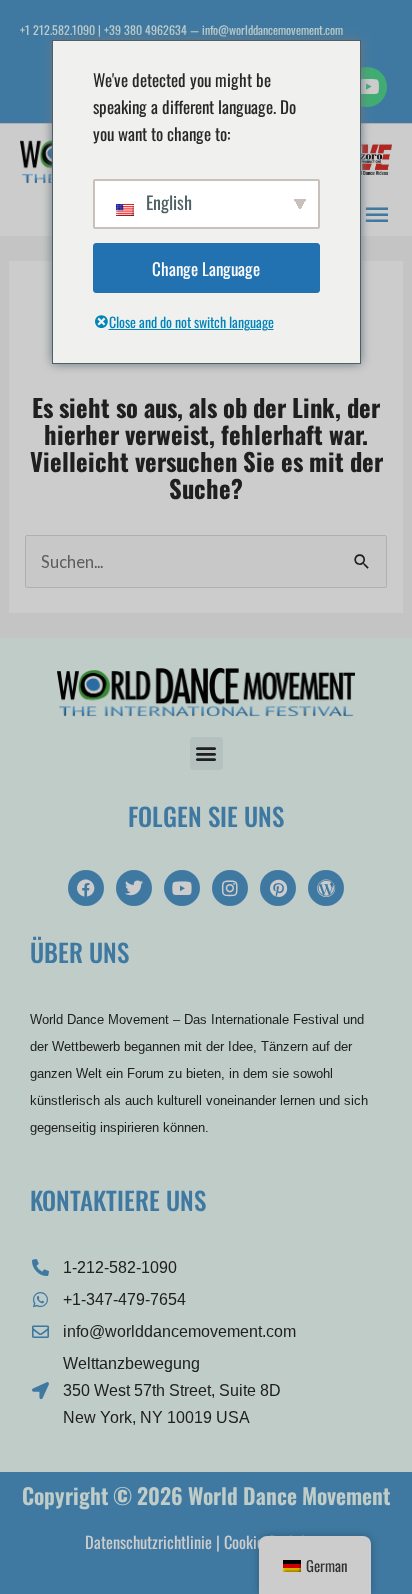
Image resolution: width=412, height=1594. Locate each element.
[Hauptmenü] (377, 212)
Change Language (206, 268)
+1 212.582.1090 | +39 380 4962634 (103, 29)
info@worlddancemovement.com (272, 29)
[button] (206, 753)
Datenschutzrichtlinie (148, 1541)
